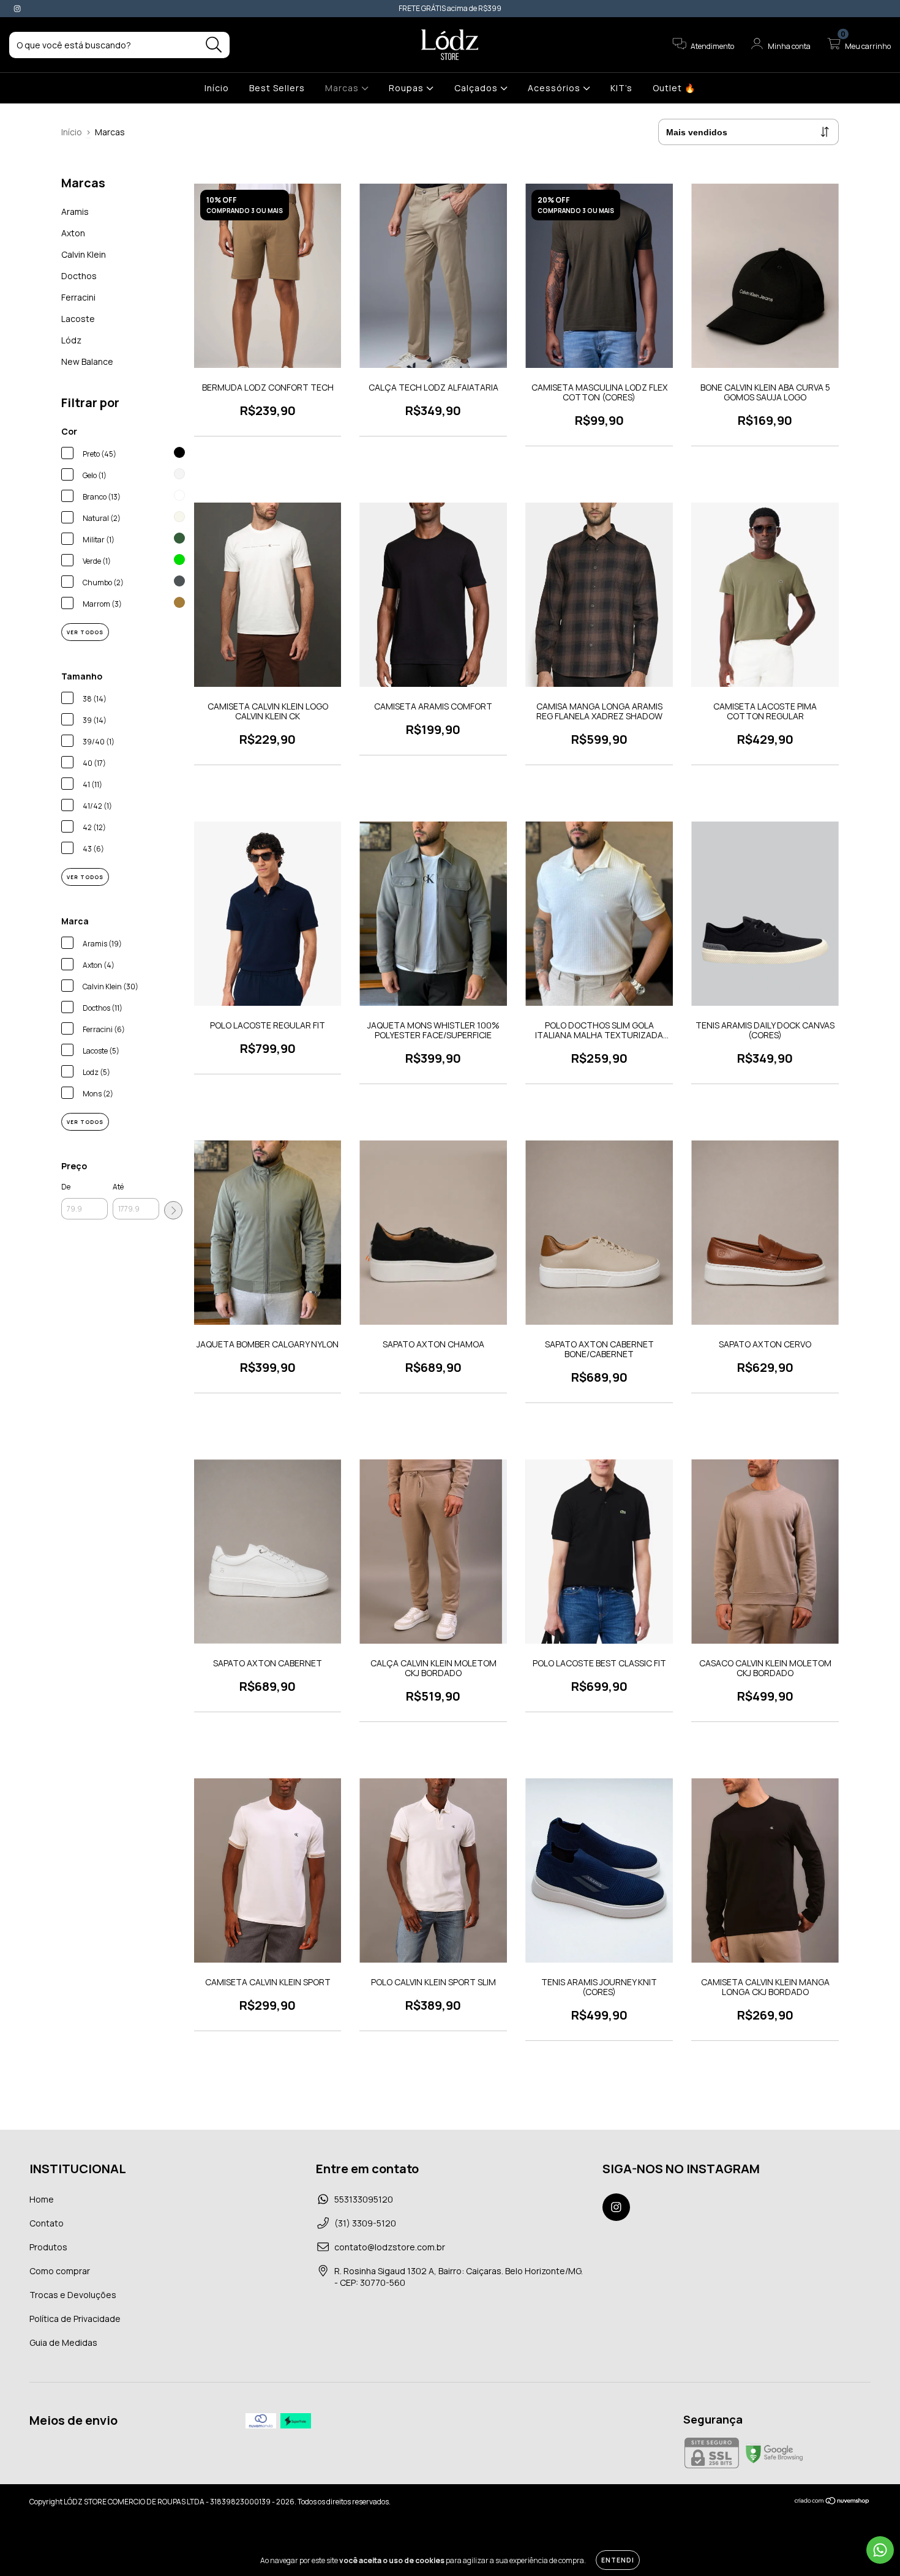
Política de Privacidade (75, 2319)
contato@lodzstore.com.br (390, 2247)
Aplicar (173, 1210)
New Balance (87, 361)
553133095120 (364, 2199)
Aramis (75, 212)
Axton (73, 233)
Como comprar (60, 2271)
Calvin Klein (84, 254)
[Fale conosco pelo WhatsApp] (880, 2550)
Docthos (79, 276)
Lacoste (78, 319)
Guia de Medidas (63, 2342)
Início (217, 88)
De (66, 1187)
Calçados (477, 88)
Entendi (618, 2560)
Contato (47, 2223)
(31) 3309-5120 (365, 2223)
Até (118, 1187)
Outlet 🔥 (674, 88)
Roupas (407, 88)
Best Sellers (277, 88)
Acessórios (555, 88)
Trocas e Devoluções (73, 2295)
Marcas (343, 88)
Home (42, 2199)
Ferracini (78, 297)
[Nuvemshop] (832, 2502)
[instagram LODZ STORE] (17, 8)
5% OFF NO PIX (535, 8)
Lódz (71, 340)
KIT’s (621, 88)
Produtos (48, 2247)
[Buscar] (214, 45)
